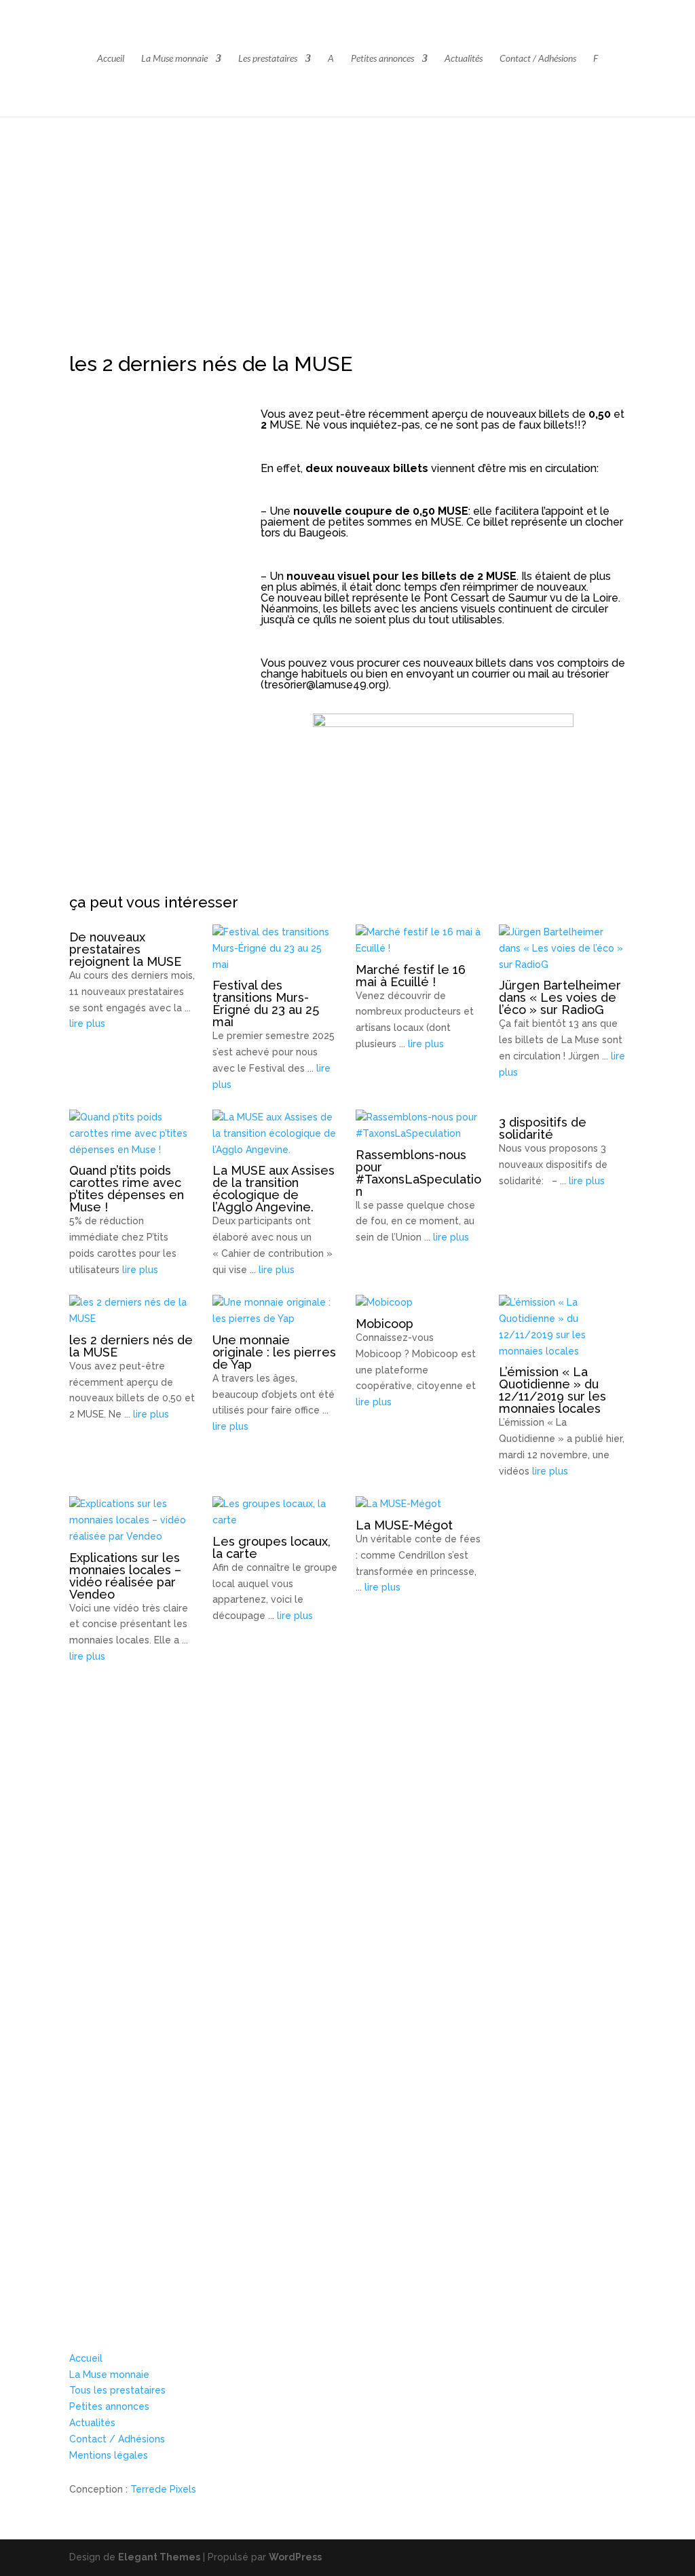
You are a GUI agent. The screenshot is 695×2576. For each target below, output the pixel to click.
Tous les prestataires (117, 2390)
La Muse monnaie (174, 59)
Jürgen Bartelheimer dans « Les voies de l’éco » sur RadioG (560, 997)
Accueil (111, 59)
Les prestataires (268, 59)
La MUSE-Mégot (404, 1525)
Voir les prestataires (150, 1952)
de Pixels (163, 2489)
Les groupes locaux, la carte (271, 1547)
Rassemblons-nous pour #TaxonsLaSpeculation (418, 1173)
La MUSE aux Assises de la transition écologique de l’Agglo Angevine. (274, 1189)
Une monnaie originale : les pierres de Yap (274, 1352)
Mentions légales (109, 2455)
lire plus (87, 1023)
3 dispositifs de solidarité (543, 1128)
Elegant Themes (159, 2557)
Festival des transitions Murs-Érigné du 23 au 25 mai (266, 1003)
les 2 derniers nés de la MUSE (131, 1346)
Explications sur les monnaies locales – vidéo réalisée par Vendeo (125, 1576)
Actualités (464, 59)
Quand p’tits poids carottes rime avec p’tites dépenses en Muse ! (127, 1189)
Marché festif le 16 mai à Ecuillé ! (411, 976)
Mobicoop (384, 1324)
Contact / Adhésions (538, 59)
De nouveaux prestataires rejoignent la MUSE (125, 949)
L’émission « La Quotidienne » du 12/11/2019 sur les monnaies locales (552, 1390)
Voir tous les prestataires (127, 2249)
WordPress (295, 2557)
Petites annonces (382, 59)
